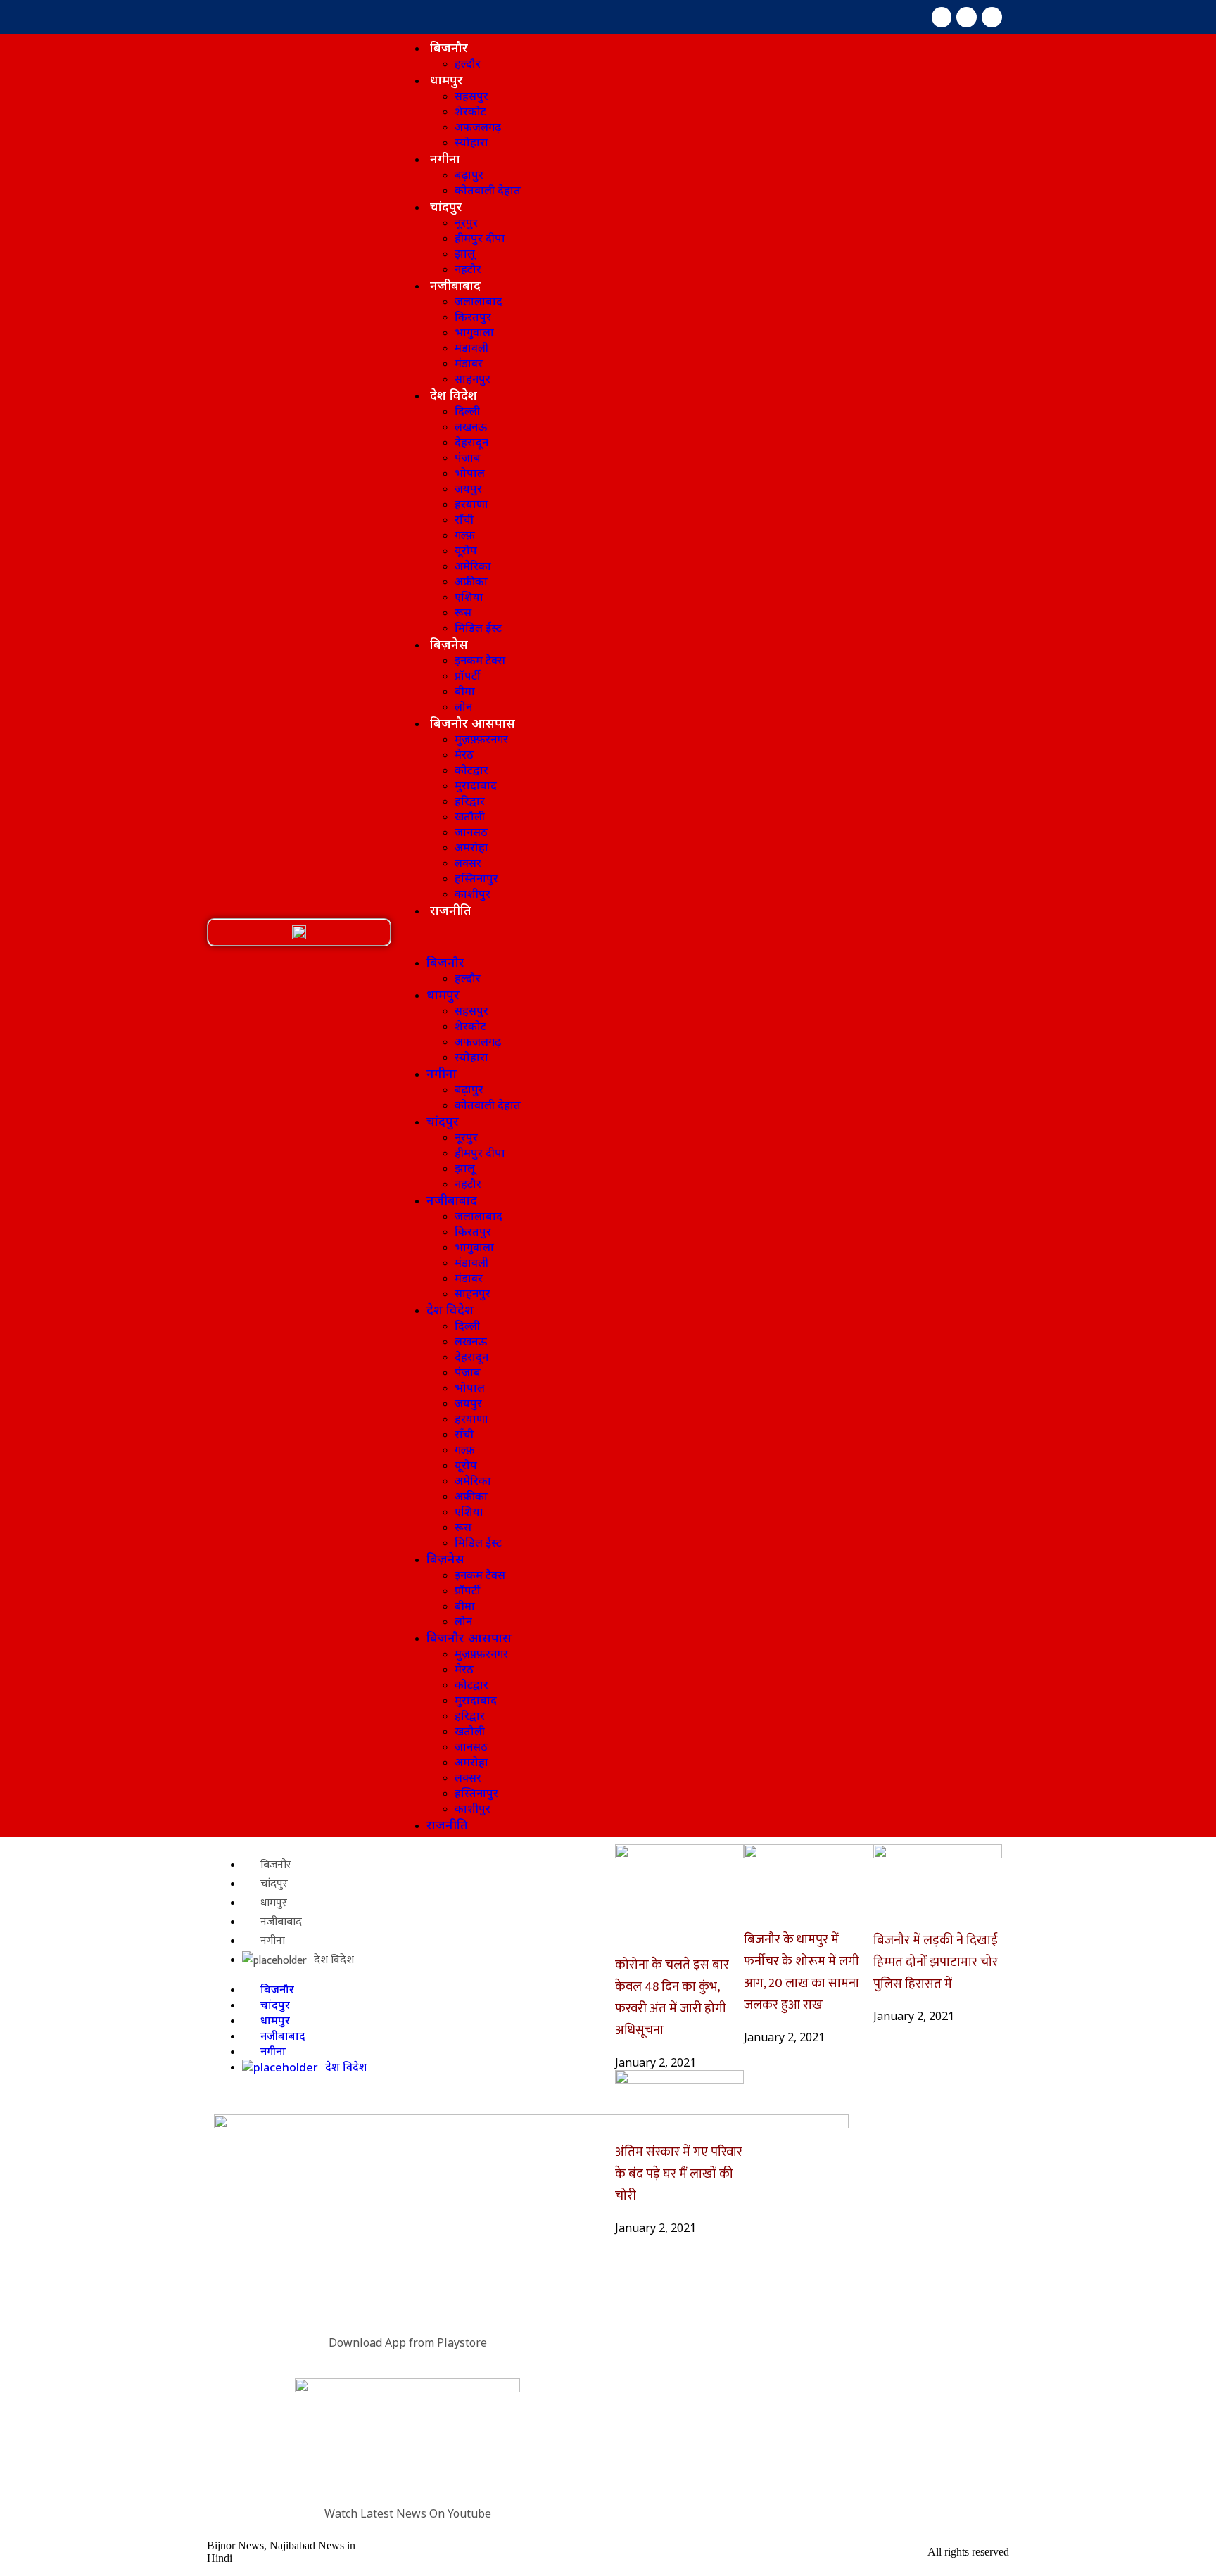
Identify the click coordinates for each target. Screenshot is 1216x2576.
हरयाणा (471, 504)
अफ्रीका (471, 581)
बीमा (465, 691)
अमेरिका (473, 566)
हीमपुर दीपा (480, 238)
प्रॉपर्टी (467, 675)
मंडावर (469, 363)
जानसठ (471, 832)
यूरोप (466, 550)
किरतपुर (473, 317)
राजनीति (451, 910)
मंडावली (471, 348)
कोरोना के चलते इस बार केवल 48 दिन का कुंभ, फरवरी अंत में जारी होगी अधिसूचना (672, 1998)
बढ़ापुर (469, 175)
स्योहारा (471, 142)
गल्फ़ (465, 535)
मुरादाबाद (476, 785)
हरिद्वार (470, 801)
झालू (465, 253)
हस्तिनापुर (476, 878)
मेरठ (464, 754)
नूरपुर (466, 222)
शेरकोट (470, 111)
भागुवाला (474, 332)
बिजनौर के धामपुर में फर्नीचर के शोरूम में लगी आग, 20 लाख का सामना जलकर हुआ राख (802, 1972)
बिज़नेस (449, 644)
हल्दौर (468, 63)
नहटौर (468, 269)
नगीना (445, 158)
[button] (299, 932)
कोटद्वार (471, 770)
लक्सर (468, 863)
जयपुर (468, 488)
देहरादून (471, 442)
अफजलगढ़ (478, 127)
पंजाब (468, 457)
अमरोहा (471, 847)
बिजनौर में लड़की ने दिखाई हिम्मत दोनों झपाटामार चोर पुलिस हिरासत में (936, 1962)
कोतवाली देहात (488, 190)
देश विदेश (454, 395)
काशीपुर (473, 894)
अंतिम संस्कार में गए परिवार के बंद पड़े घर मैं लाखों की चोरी (679, 2174)
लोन (463, 706)
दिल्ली (467, 411)
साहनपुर (473, 379)
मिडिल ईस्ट (478, 628)
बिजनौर (449, 47)
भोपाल (470, 473)
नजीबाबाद (455, 285)
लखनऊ (471, 426)
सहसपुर (471, 96)
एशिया (469, 597)
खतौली (470, 816)
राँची (464, 519)
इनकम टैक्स (480, 660)
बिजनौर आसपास (473, 723)
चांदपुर (446, 206)
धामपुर (446, 80)
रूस (463, 612)
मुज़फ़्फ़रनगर (481, 739)
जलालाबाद (479, 301)
